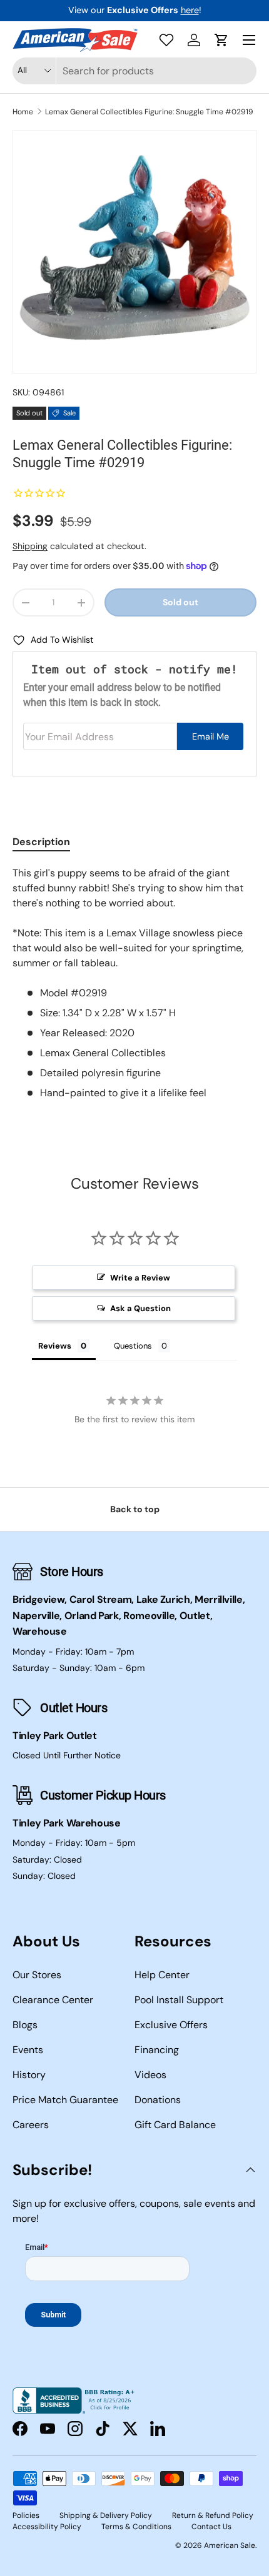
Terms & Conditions (136, 2527)
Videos (150, 2075)
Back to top (135, 1509)
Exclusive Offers (171, 2025)
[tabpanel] (134, 983)
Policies (26, 2515)
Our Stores (37, 1975)
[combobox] (134, 71)
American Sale (230, 2545)
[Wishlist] (166, 40)
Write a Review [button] (140, 1278)
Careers (31, 2125)
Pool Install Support (179, 2000)
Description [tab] (41, 842)
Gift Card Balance (175, 2125)
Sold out (180, 602)
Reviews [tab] (55, 1346)
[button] (221, 40)
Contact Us (211, 2527)
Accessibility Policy (47, 2527)
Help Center (162, 1975)
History (29, 2075)
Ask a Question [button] (140, 1308)
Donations (158, 2100)
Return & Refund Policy (213, 2515)
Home (23, 112)
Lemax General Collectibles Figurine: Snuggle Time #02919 (149, 112)
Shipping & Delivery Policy (106, 2515)
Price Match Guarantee (65, 2100)
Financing (157, 2050)
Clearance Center (53, 2000)
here (190, 10)
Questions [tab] (133, 1346)
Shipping (30, 546)
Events (28, 2050)
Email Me (211, 736)
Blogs (25, 2025)
